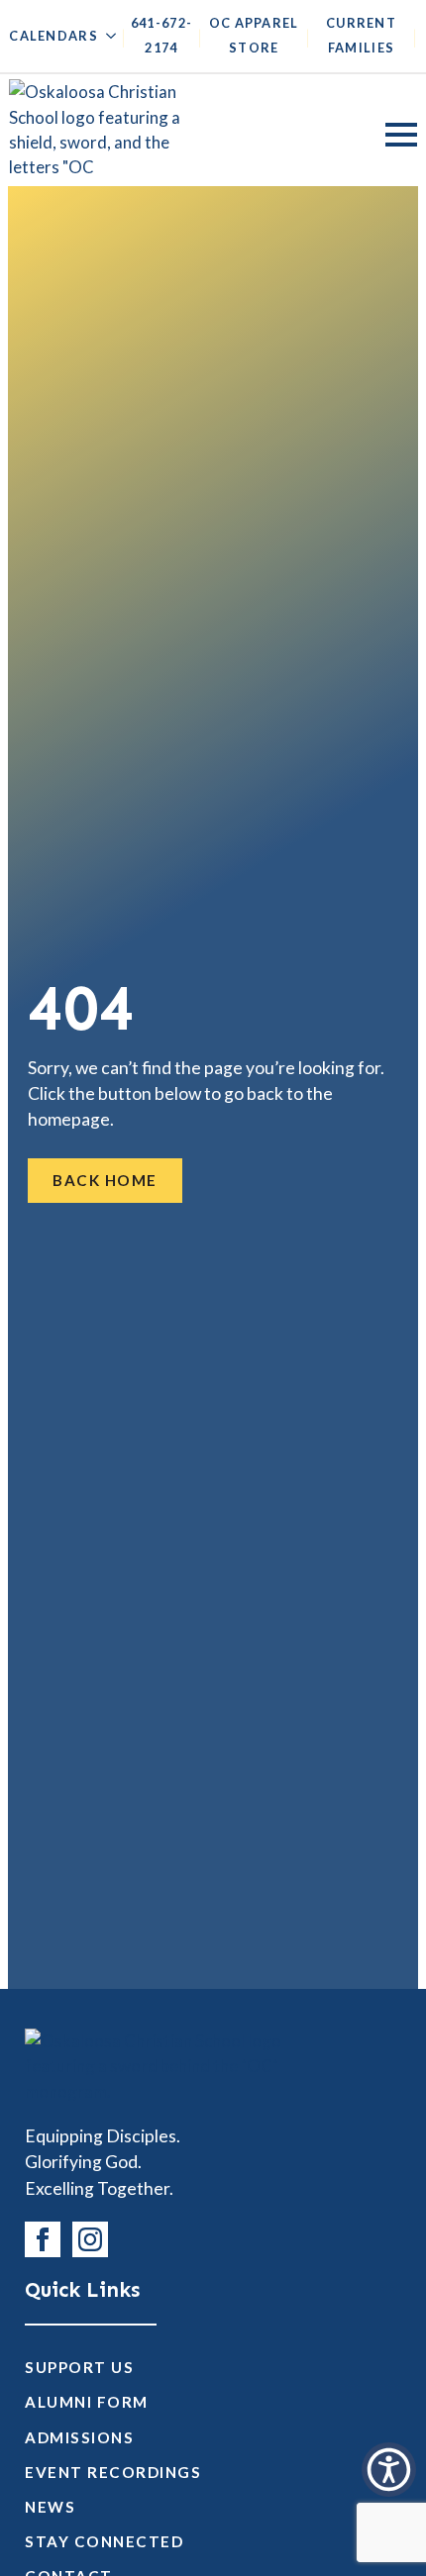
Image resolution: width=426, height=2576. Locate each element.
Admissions (79, 2437)
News (50, 2507)
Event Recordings (113, 2472)
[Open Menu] (401, 135)
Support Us (79, 2367)
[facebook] (43, 2239)
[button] (389, 2470)
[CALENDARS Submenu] (107, 41)
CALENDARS (53, 36)
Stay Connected (104, 2541)
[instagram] (90, 2239)
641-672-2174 (161, 35)
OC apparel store (254, 35)
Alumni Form (87, 2402)
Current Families (361, 35)
